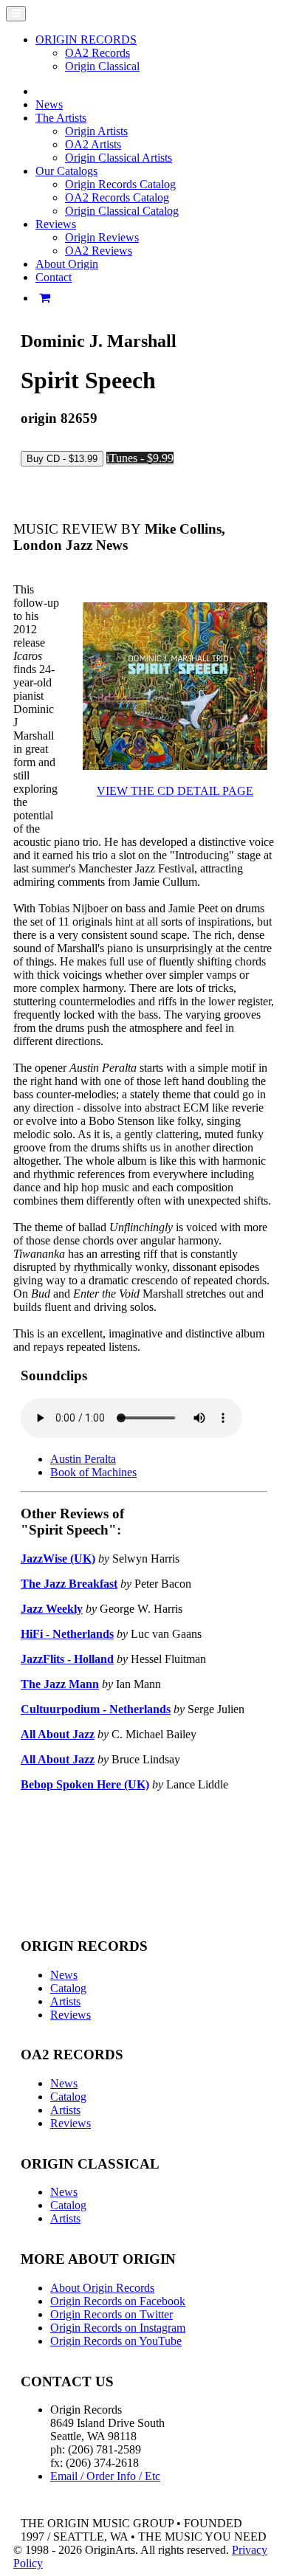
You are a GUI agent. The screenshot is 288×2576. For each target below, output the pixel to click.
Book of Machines (93, 1472)
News (49, 104)
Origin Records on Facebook (118, 2301)
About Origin (67, 264)
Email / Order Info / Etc (105, 2476)
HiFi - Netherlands (67, 1634)
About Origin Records (102, 2288)
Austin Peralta (83, 1459)
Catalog (68, 1988)
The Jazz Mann (60, 1684)
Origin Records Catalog (120, 184)
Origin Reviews (102, 237)
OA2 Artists (93, 144)
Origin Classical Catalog (122, 211)
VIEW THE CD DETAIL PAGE (175, 791)
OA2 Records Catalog (117, 197)
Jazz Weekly (52, 1609)
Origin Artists (96, 131)
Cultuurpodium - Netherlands (96, 1709)
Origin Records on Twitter (112, 2314)
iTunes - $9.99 (140, 458)
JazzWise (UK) (58, 1559)
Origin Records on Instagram (118, 2328)
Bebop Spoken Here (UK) (85, 1784)
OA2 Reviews (99, 251)
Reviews (71, 2015)
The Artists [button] (61, 118)
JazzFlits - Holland (67, 1659)
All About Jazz (58, 1734)
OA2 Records (97, 53)
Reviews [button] (56, 224)
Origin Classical (102, 66)
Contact (54, 277)
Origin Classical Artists (119, 158)
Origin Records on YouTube (116, 2341)
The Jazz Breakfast (69, 1584)
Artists (65, 2001)
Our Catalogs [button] (66, 171)
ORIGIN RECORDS (86, 39)
